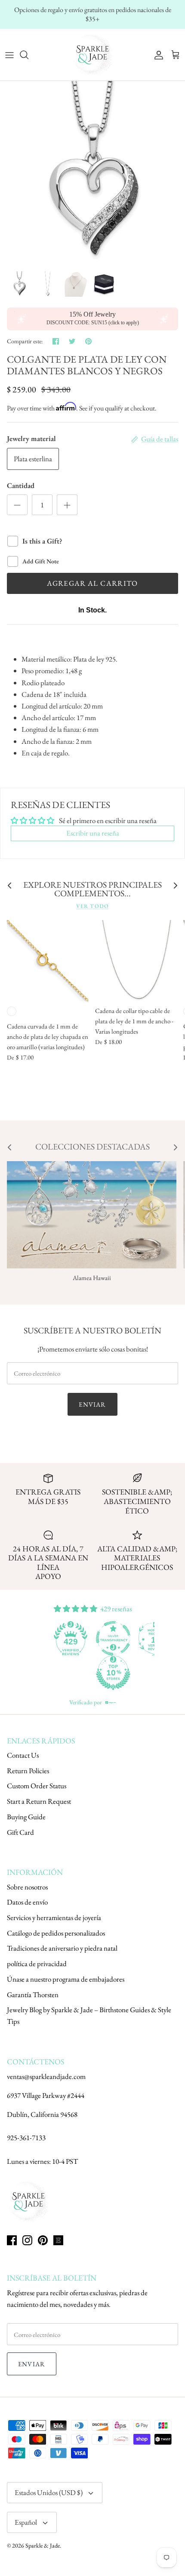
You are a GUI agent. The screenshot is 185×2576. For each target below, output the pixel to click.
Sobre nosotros (27, 1887)
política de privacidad (37, 1964)
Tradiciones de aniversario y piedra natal (62, 1948)
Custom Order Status (37, 1786)
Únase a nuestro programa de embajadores (66, 1979)
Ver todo (92, 906)
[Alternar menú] (9, 55)
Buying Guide (26, 1817)
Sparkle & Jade (43, 2545)
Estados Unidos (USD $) (49, 2492)
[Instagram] (27, 2240)
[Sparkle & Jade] (92, 55)
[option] (92, 174)
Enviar (92, 1404)
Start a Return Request (39, 1801)
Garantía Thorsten (33, 1995)
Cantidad (21, 485)
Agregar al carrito (92, 583)
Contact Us (23, 1755)
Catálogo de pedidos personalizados (56, 1933)
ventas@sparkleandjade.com (46, 2076)
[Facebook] (12, 2240)
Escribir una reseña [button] (93, 833)
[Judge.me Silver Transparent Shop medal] (113, 1638)
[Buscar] (28, 55)
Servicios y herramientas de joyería (54, 1917)
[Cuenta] (157, 55)
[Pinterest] (43, 2240)
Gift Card (20, 1832)
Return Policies (28, 1771)
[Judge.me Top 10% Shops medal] (113, 1673)
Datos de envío (27, 1902)
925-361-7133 (26, 2138)
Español (26, 2522)
